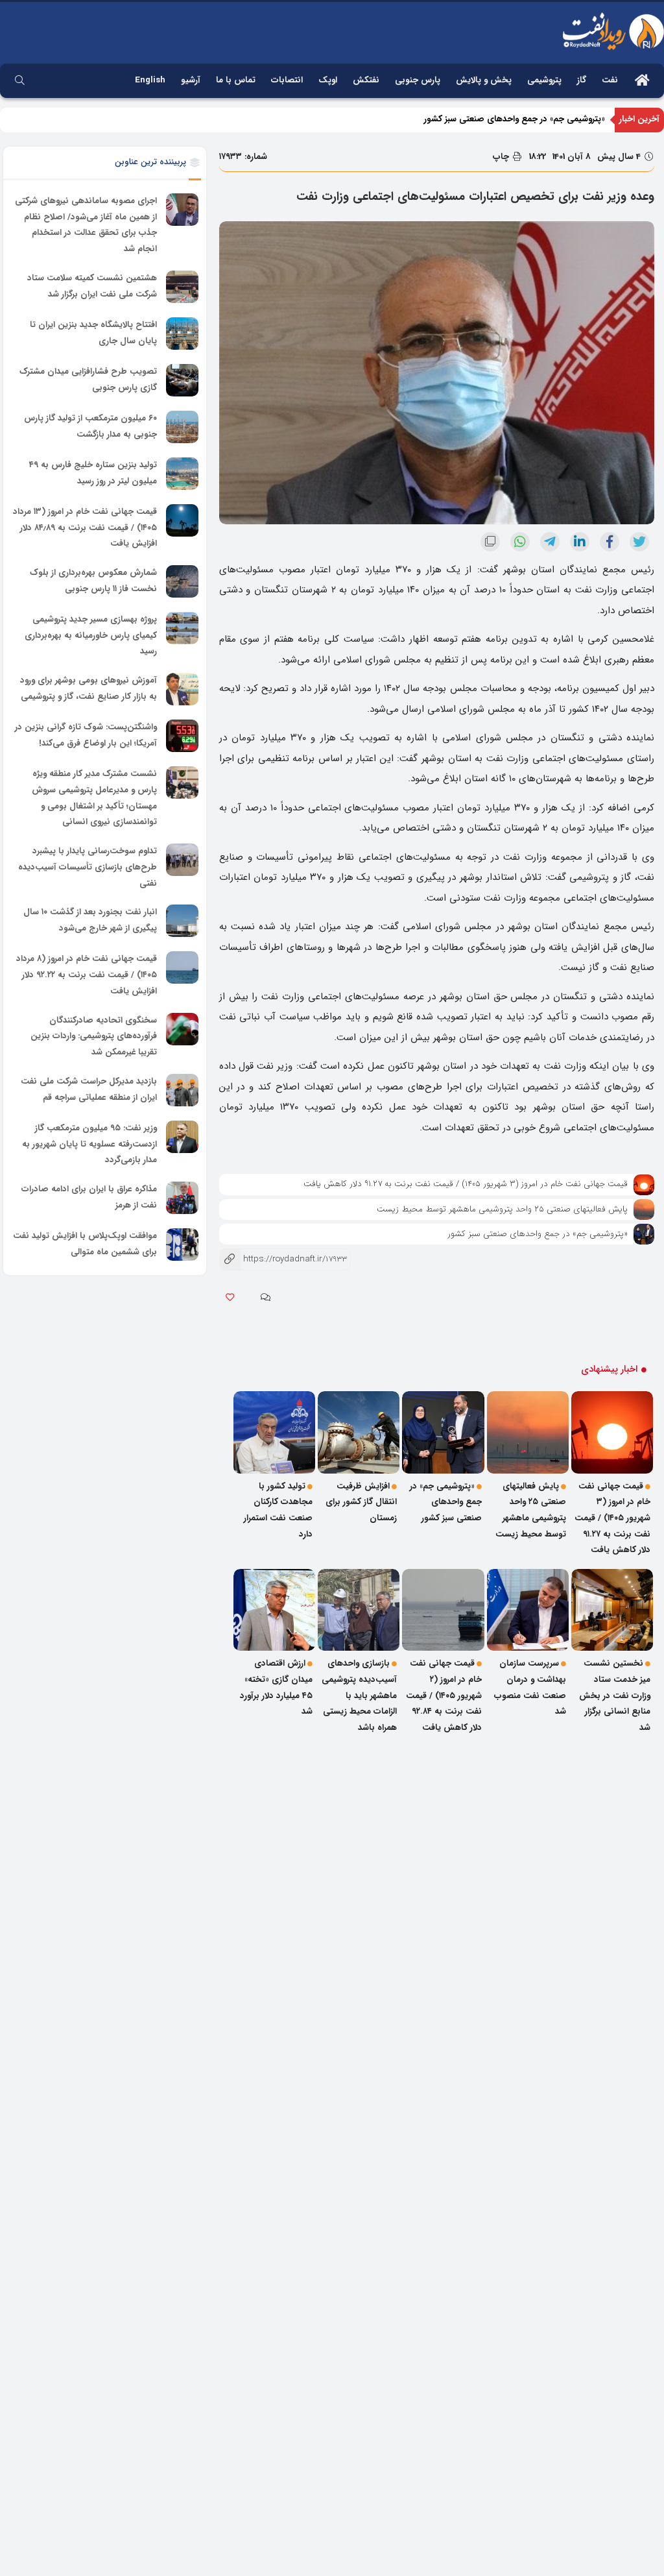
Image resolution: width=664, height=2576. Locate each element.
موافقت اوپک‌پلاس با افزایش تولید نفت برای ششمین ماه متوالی (85, 1244)
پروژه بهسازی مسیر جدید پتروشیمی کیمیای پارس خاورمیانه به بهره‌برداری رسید (91, 635)
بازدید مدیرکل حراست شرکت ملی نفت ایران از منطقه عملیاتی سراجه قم (89, 1089)
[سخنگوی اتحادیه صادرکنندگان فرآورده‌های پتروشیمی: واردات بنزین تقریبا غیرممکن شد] (182, 1029)
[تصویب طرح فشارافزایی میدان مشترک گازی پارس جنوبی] (182, 380)
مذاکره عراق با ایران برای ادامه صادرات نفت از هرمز (89, 1197)
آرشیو (191, 80)
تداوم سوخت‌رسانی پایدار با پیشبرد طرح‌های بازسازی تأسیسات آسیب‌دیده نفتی (88, 867)
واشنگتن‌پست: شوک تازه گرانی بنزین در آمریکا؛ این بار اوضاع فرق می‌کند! (86, 735)
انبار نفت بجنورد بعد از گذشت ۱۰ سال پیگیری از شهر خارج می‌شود (90, 921)
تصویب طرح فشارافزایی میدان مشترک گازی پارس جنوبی (88, 380)
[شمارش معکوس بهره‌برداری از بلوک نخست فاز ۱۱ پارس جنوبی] (182, 581)
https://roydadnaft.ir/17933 (283, 1259)
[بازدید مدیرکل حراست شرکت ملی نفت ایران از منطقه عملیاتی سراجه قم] (182, 1090)
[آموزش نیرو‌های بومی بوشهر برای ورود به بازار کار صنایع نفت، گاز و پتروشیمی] (182, 689)
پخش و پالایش (484, 80)
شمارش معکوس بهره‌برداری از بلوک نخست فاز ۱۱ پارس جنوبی (93, 581)
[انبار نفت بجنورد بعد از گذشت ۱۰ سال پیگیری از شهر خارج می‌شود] (182, 921)
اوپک (328, 80)
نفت (610, 80)
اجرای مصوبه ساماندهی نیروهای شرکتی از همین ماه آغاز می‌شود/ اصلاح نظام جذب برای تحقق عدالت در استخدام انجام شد (86, 225)
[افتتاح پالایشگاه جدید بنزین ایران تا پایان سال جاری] (182, 334)
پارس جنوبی (418, 80)
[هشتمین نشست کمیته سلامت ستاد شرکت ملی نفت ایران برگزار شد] (182, 287)
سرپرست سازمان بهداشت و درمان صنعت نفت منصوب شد (530, 1687)
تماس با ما (236, 80)
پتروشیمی (544, 80)
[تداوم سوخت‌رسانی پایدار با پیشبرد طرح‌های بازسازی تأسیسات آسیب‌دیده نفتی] (182, 860)
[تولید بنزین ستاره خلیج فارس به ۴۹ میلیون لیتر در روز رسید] (182, 474)
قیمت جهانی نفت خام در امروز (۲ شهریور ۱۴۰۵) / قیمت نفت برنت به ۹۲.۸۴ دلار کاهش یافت (444, 1695)
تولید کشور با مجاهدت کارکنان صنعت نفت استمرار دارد (278, 1510)
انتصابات (287, 80)
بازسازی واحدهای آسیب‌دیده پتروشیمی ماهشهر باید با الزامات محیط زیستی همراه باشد (359, 1695)
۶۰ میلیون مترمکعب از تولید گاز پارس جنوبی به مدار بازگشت (90, 426)
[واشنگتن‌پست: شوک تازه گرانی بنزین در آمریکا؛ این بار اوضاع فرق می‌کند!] (182, 736)
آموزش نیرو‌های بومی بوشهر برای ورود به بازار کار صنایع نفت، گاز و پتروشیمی (89, 688)
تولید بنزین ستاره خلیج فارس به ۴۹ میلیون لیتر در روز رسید (93, 473)
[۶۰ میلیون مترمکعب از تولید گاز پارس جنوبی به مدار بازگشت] (182, 427)
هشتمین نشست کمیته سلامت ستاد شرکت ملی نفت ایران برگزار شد (92, 286)
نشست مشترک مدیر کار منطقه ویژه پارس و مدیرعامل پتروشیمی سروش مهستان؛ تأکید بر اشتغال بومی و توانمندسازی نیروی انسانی (94, 798)
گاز (582, 80)
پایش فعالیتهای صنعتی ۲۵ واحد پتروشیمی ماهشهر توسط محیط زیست (502, 1209)
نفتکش (366, 80)
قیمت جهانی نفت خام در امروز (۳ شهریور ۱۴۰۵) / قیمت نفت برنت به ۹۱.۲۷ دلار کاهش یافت (466, 1184)
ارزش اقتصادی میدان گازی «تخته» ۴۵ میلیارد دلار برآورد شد (276, 1687)
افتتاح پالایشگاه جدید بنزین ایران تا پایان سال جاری (93, 333)
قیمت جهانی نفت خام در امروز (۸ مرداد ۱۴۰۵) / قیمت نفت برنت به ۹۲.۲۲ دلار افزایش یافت (87, 975)
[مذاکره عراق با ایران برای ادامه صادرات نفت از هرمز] (182, 1198)
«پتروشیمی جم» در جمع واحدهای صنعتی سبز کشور (515, 131)
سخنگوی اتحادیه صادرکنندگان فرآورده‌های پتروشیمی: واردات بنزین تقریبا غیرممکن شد (94, 1036)
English (150, 80)
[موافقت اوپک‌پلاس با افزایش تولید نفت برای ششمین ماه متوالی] (182, 1245)
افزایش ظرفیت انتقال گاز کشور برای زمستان (361, 1502)
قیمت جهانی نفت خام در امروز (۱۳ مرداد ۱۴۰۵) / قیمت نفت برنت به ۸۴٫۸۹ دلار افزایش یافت (85, 528)
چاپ (502, 157)
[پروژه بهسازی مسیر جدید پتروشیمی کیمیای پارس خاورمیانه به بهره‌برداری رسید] (182, 628)
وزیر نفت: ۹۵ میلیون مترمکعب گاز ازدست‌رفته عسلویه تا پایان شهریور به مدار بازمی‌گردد (89, 1144)
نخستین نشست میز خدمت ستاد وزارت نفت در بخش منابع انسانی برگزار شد (615, 1695)
